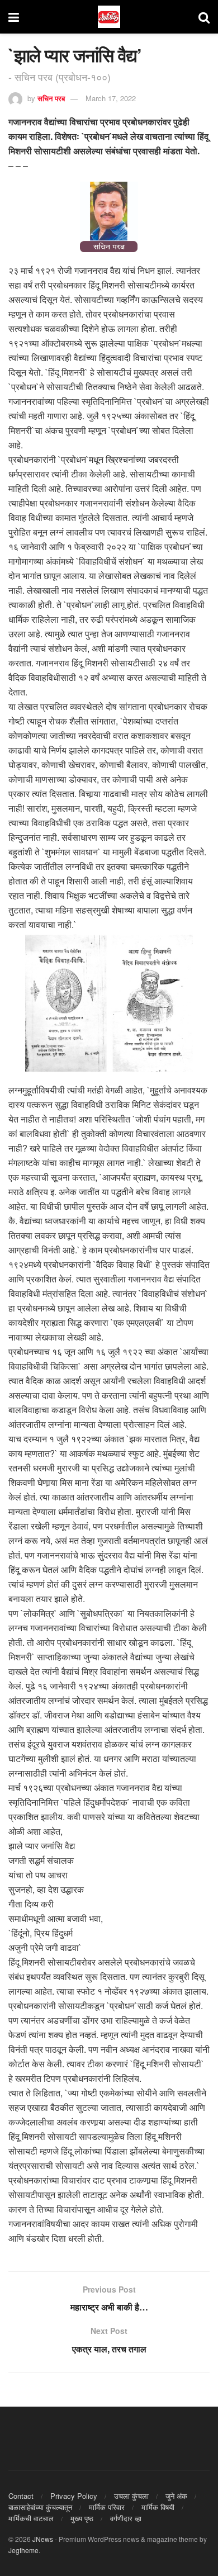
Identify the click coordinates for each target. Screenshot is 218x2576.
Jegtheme (23, 2550)
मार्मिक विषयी (158, 2507)
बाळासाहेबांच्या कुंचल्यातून (40, 2507)
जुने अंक (176, 2496)
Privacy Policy (74, 2496)
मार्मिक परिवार (107, 2507)
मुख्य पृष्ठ (82, 2518)
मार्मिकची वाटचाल (31, 2518)
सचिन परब (51, 98)
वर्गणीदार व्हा (126, 2518)
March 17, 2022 (111, 98)
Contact (21, 2496)
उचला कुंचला (131, 2496)
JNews (43, 2539)
